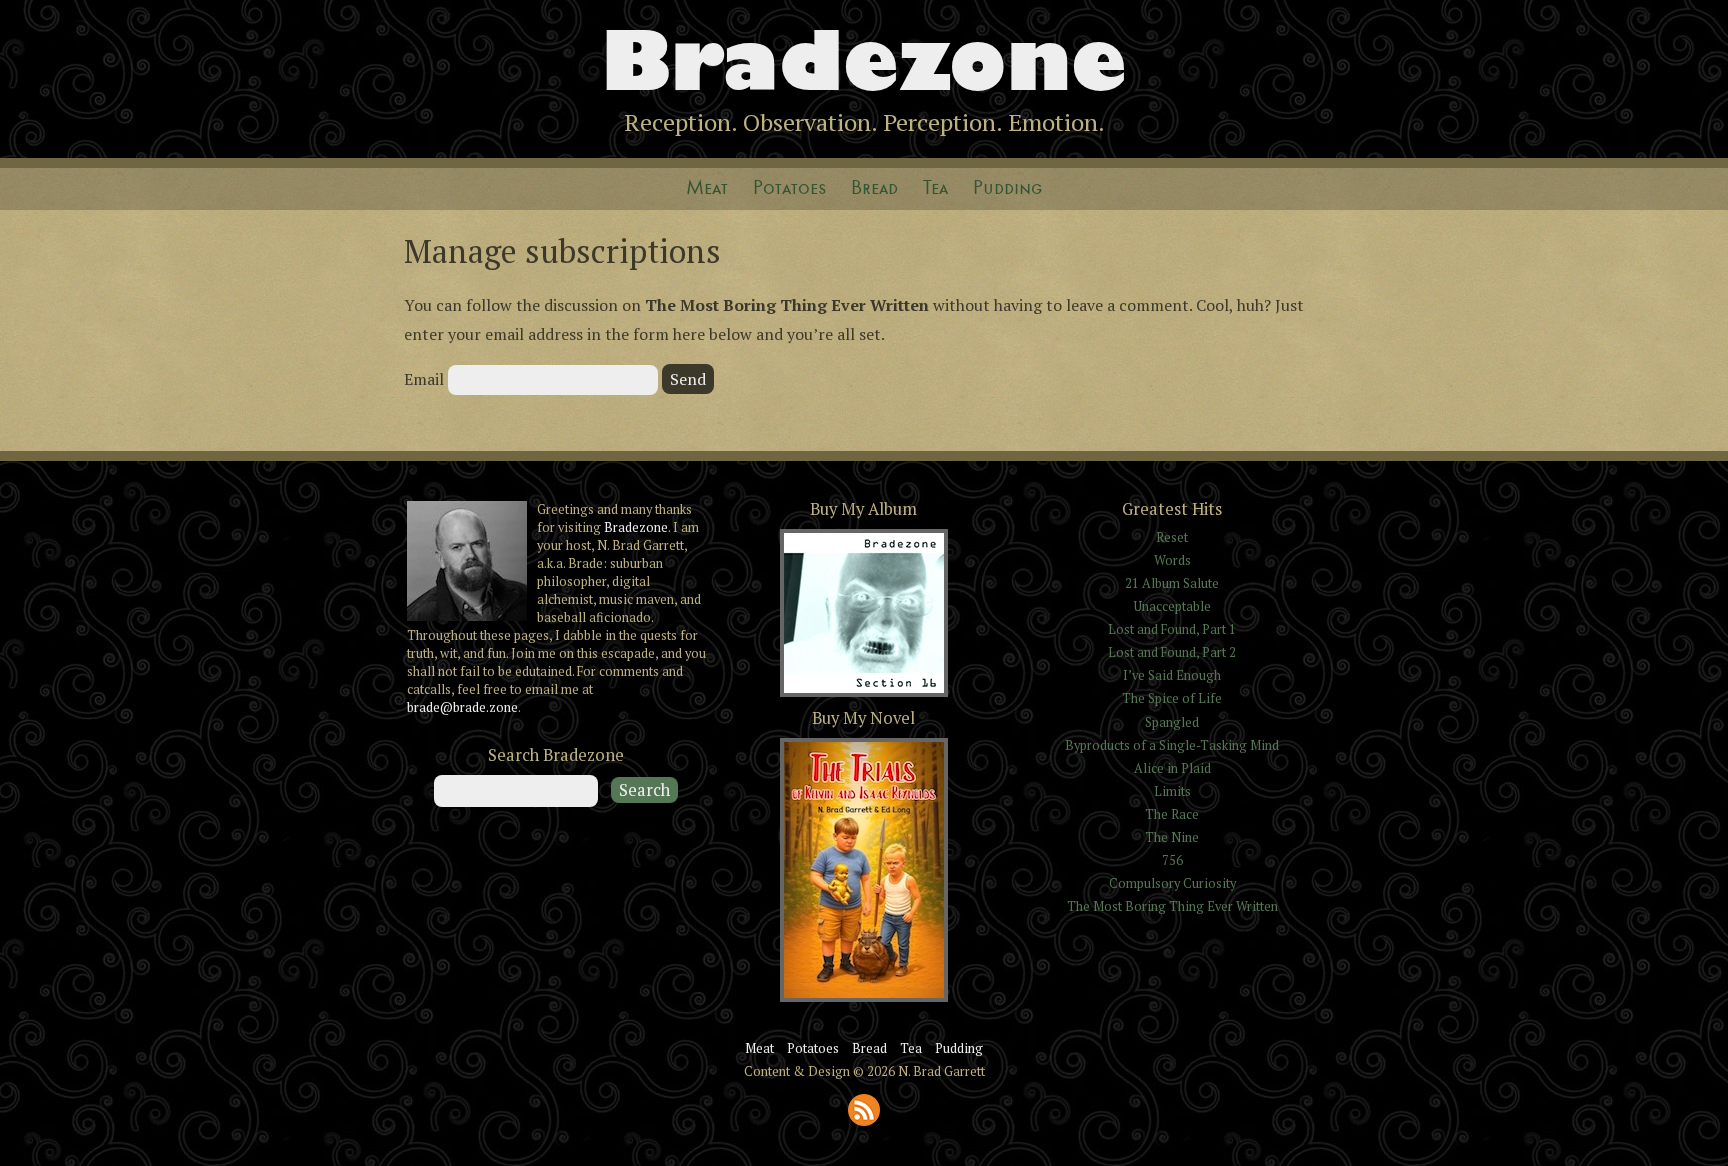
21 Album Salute (1172, 583)
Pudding (1007, 188)
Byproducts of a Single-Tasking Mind (1172, 745)
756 (1172, 860)
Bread (874, 188)
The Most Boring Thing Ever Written (1172, 906)
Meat (707, 188)
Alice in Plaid (1172, 768)
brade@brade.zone (462, 707)
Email (424, 379)
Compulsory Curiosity (1172, 883)
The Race (1172, 814)
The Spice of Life (1172, 698)
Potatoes (789, 188)
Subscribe (864, 1110)
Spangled (1172, 722)
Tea (935, 188)
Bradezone (864, 61)
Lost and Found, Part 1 (1172, 629)
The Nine (1172, 837)
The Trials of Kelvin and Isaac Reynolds (864, 1000)
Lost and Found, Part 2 (1172, 652)
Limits (1172, 791)
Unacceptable (1172, 606)
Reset (1172, 537)
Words (1172, 560)
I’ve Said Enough (1172, 675)
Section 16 (864, 695)
